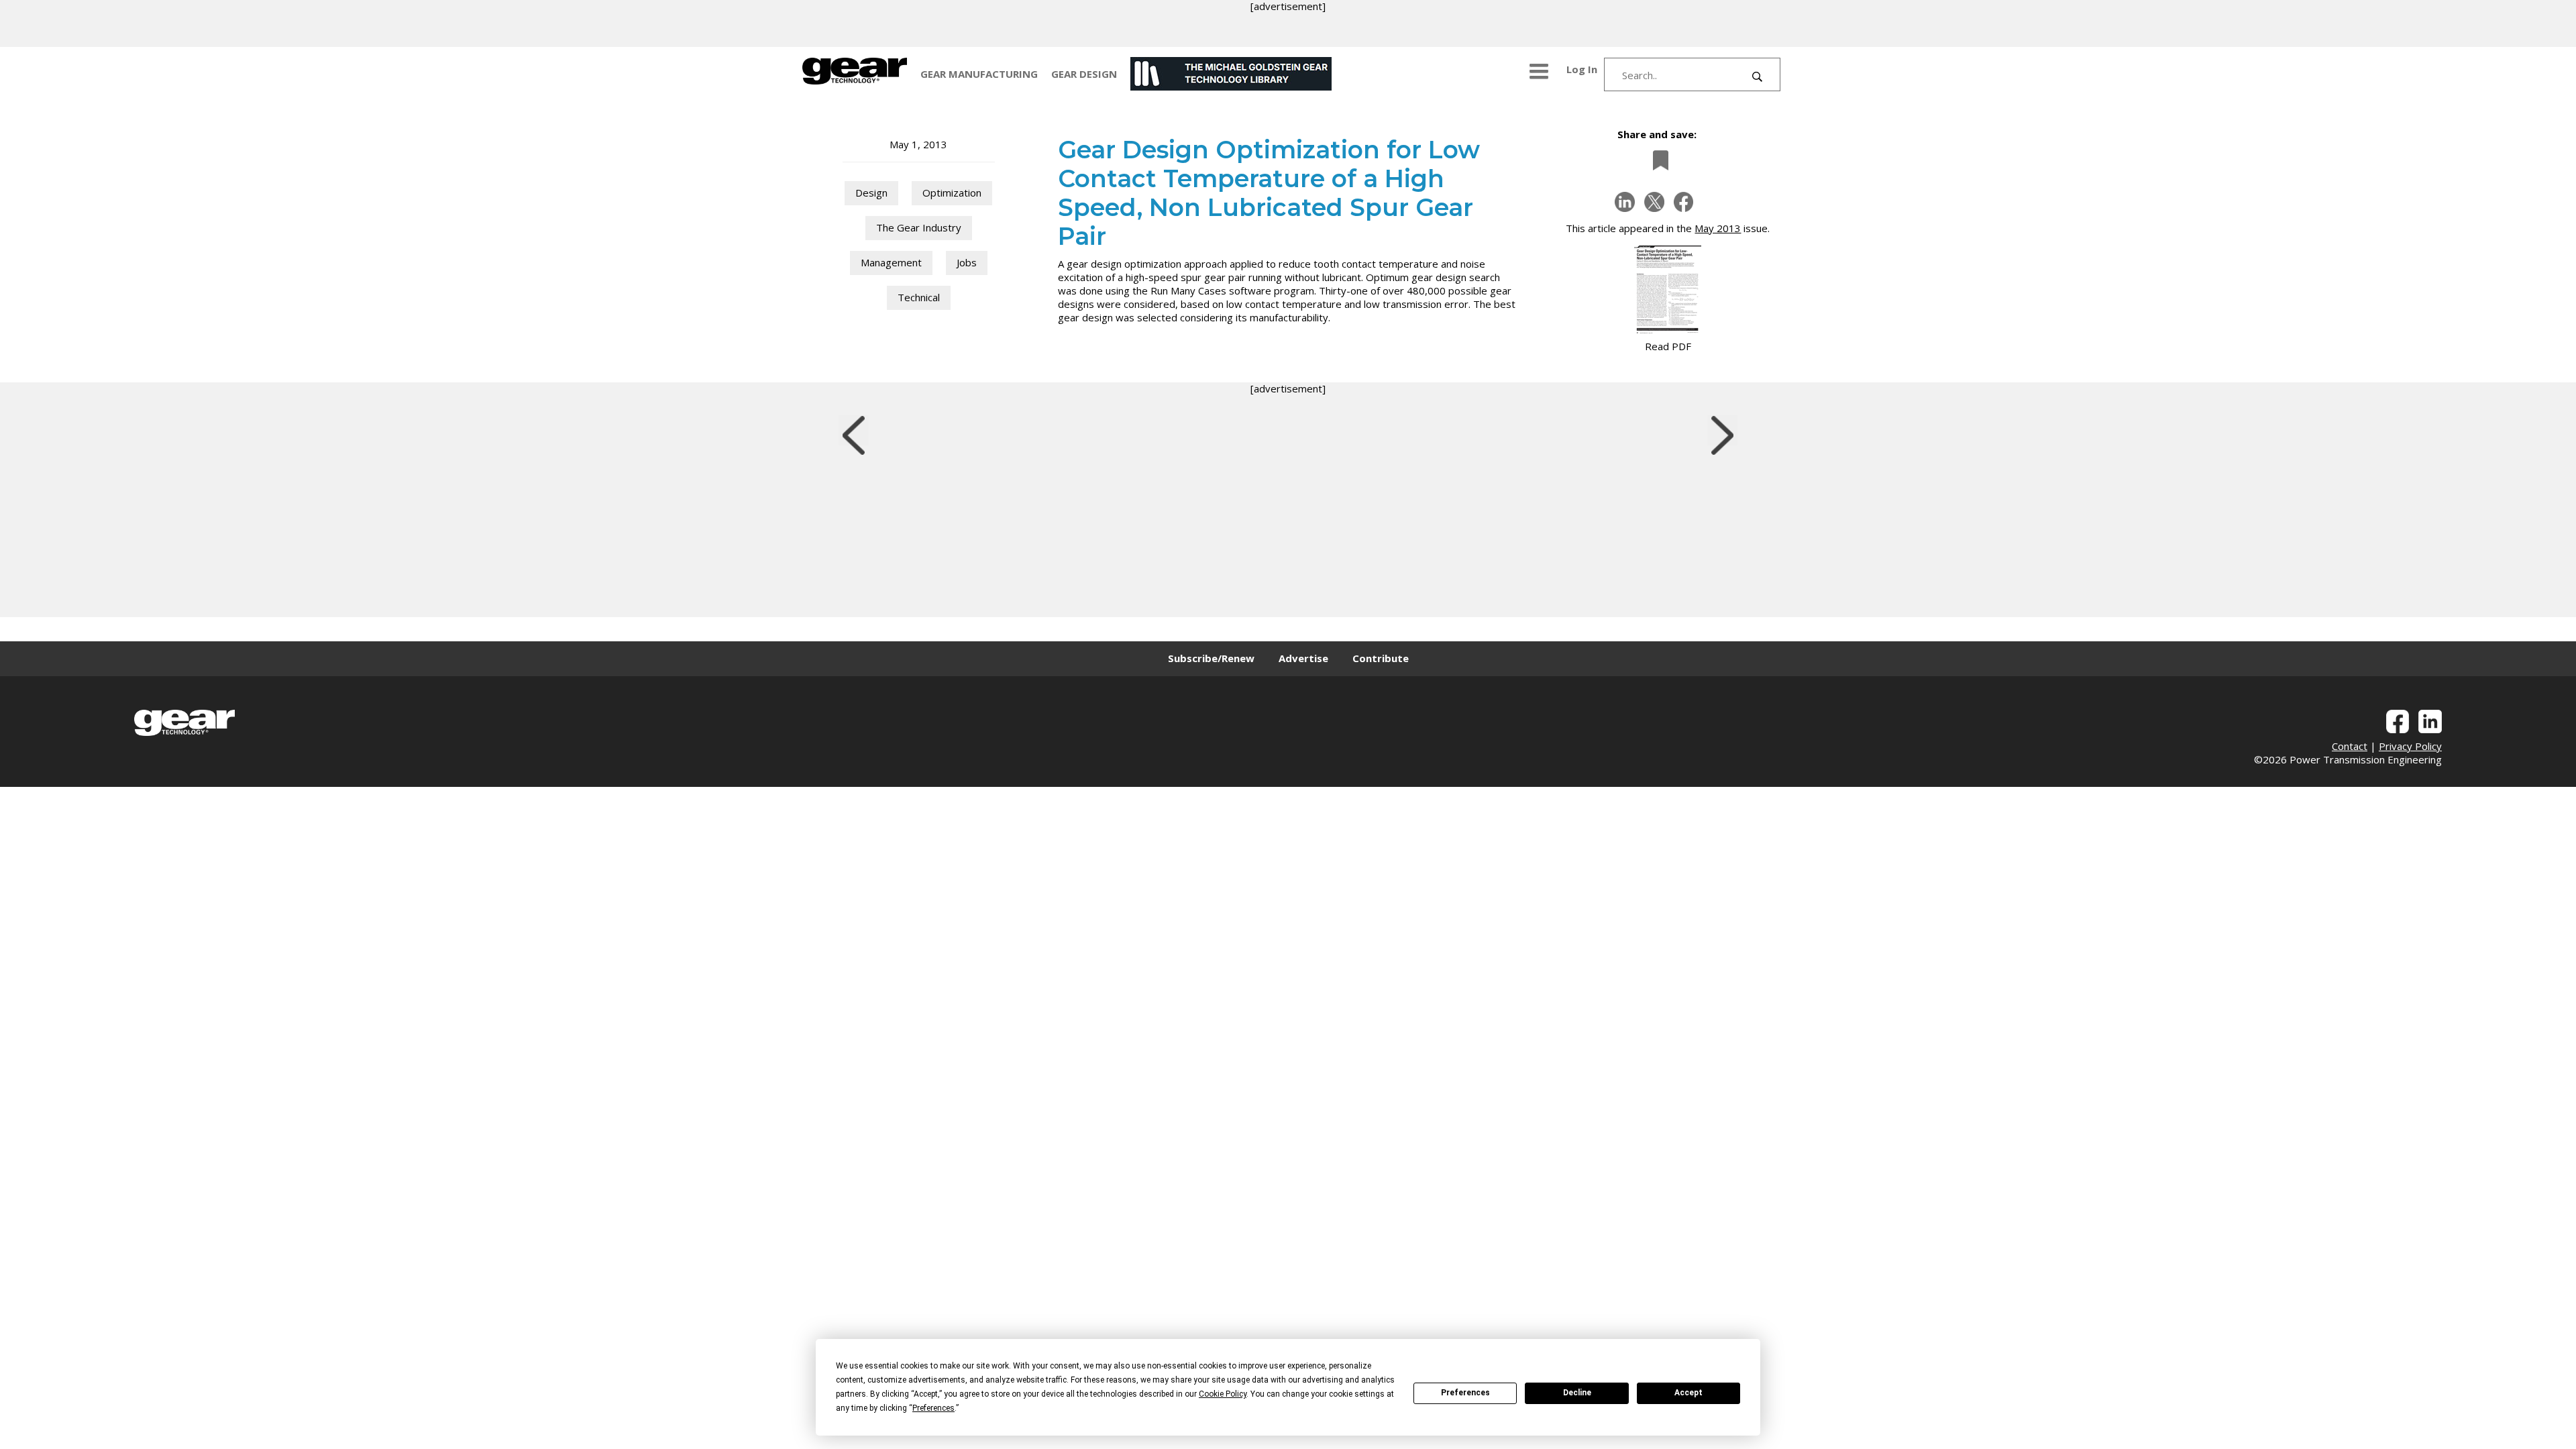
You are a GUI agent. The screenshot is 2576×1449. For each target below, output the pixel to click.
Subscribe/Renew (1211, 658)
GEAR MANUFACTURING (979, 74)
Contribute (1381, 658)
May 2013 (1718, 228)
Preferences (1465, 1393)
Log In (1582, 69)
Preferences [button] (933, 1408)
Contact (2350, 746)
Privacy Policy (2410, 746)
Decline (1577, 1393)
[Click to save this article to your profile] (1657, 160)
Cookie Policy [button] (1223, 1394)
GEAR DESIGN (1084, 74)
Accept (1688, 1393)
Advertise (1303, 658)
